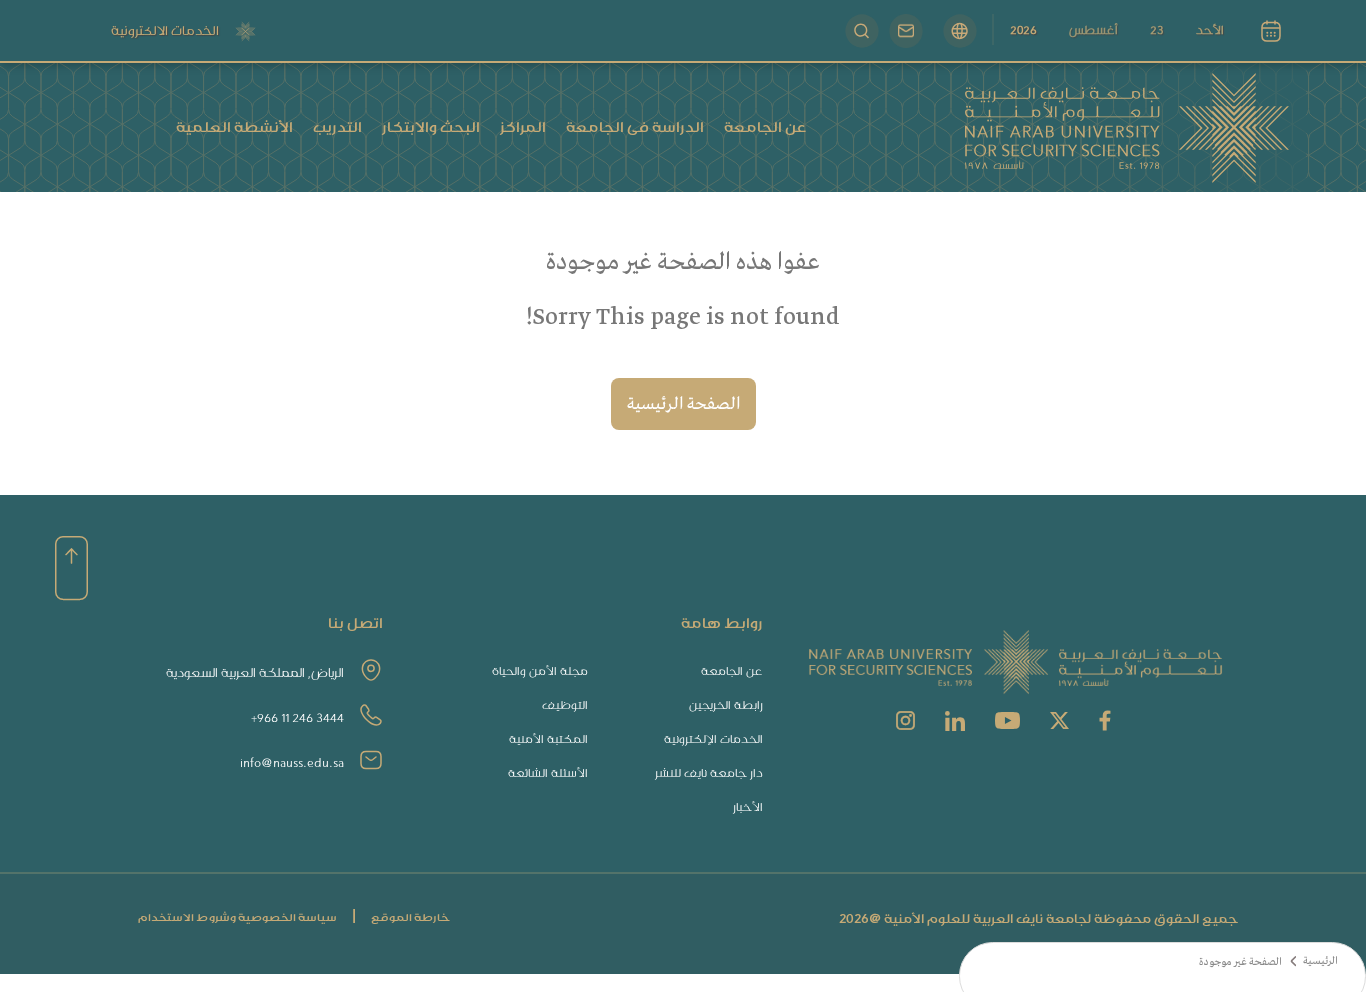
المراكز (523, 127)
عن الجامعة (765, 127)
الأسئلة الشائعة (548, 773)
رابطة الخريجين (726, 705)
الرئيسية (1320, 961)
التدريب (337, 127)
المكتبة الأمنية (548, 739)
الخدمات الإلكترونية (713, 739)
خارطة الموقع (410, 917)
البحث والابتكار (431, 127)
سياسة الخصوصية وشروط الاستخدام (237, 917)
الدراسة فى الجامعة (635, 127)
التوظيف (565, 705)
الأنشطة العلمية (234, 127)
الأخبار (748, 807)
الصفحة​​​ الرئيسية (683, 404)
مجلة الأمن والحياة (540, 671)
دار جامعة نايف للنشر (709, 773)
